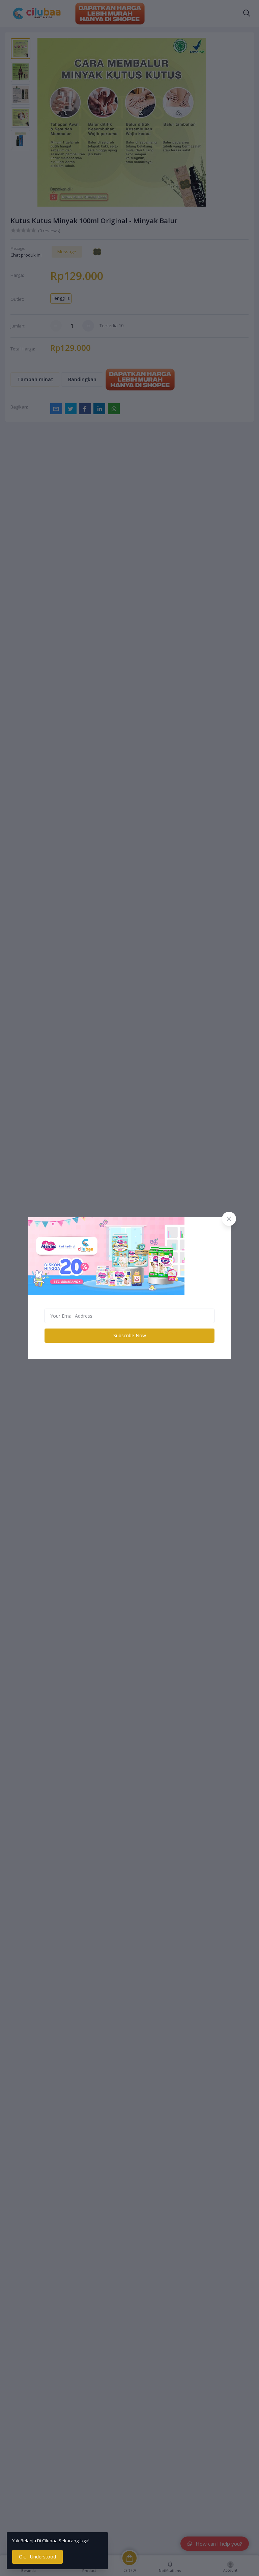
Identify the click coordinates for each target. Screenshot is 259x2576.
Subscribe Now (130, 1335)
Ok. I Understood (37, 2557)
